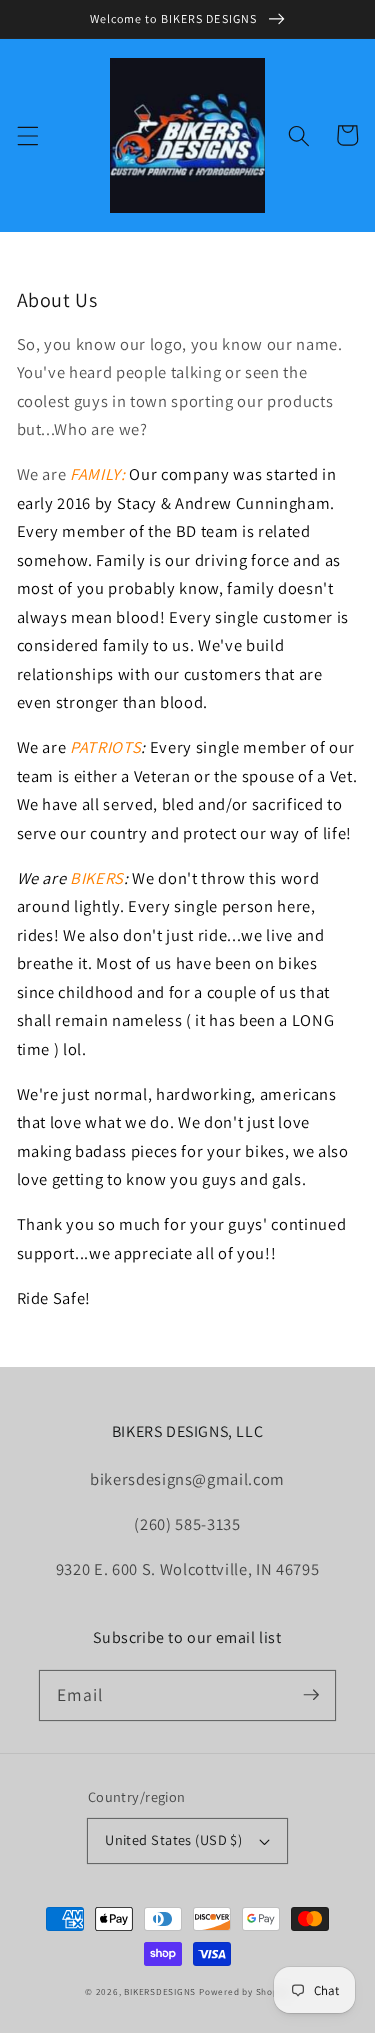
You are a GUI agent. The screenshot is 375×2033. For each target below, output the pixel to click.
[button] (27, 135)
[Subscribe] (311, 1695)
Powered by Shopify (244, 1992)
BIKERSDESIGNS (160, 1992)
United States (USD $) (173, 1839)
